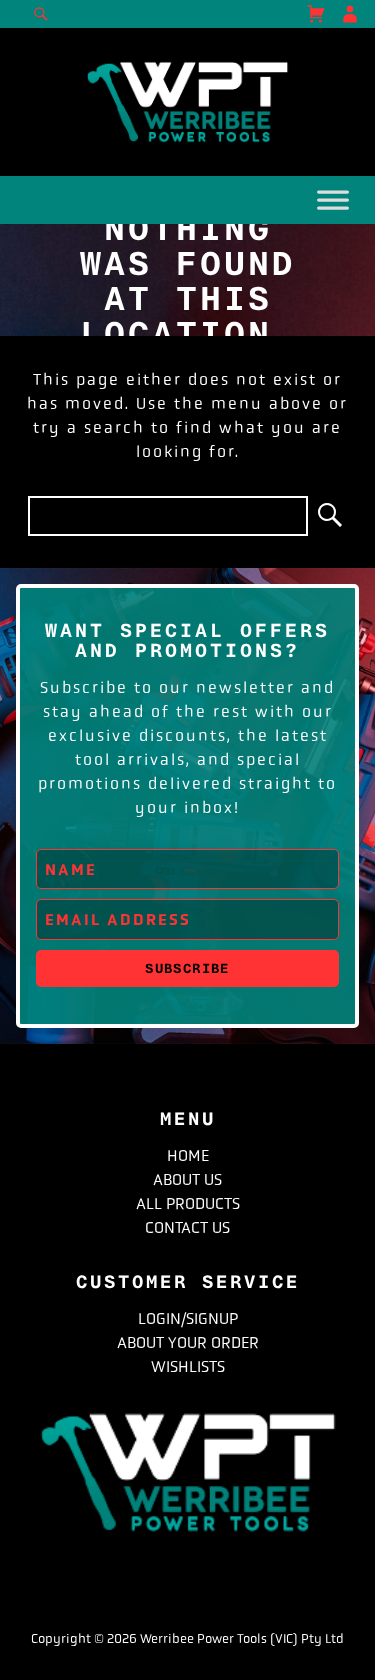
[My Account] (350, 14)
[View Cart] (316, 14)
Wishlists (188, 1366)
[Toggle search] (41, 14)
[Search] (328, 516)
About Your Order (188, 1342)
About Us (187, 1179)
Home (188, 1155)
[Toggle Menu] (333, 204)
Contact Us (187, 1227)
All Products (188, 1203)
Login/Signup (188, 1318)
